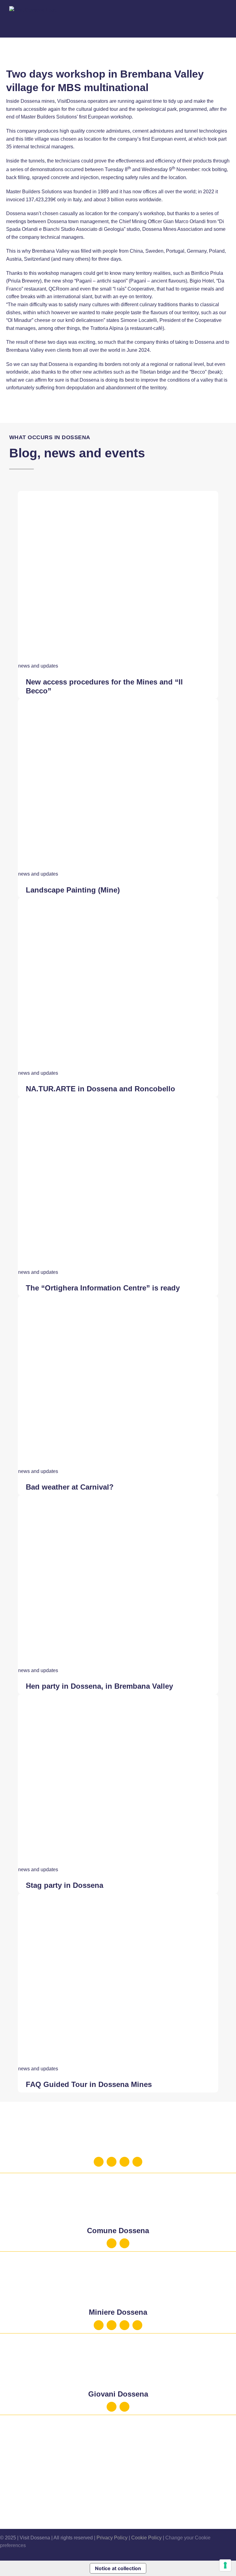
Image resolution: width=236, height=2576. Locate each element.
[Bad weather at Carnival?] (118, 1300)
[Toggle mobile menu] (224, 21)
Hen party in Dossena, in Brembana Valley (99, 1686)
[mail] (124, 2162)
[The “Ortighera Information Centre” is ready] (118, 1101)
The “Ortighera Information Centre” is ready (103, 1288)
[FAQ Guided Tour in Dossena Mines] (118, 1897)
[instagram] (112, 2162)
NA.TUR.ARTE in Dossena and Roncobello (100, 1089)
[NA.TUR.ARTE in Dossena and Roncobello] (118, 902)
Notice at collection (118, 2568)
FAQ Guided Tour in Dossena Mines (89, 2084)
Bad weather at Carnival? (70, 1487)
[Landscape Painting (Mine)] (118, 702)
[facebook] (99, 2162)
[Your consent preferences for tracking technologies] (225, 2565)
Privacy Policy (112, 2538)
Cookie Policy (146, 2538)
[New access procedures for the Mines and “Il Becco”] (118, 495)
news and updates (38, 666)
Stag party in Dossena (65, 1885)
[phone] (137, 2162)
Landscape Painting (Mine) (73, 890)
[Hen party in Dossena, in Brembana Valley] (118, 1499)
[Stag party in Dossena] (118, 1698)
